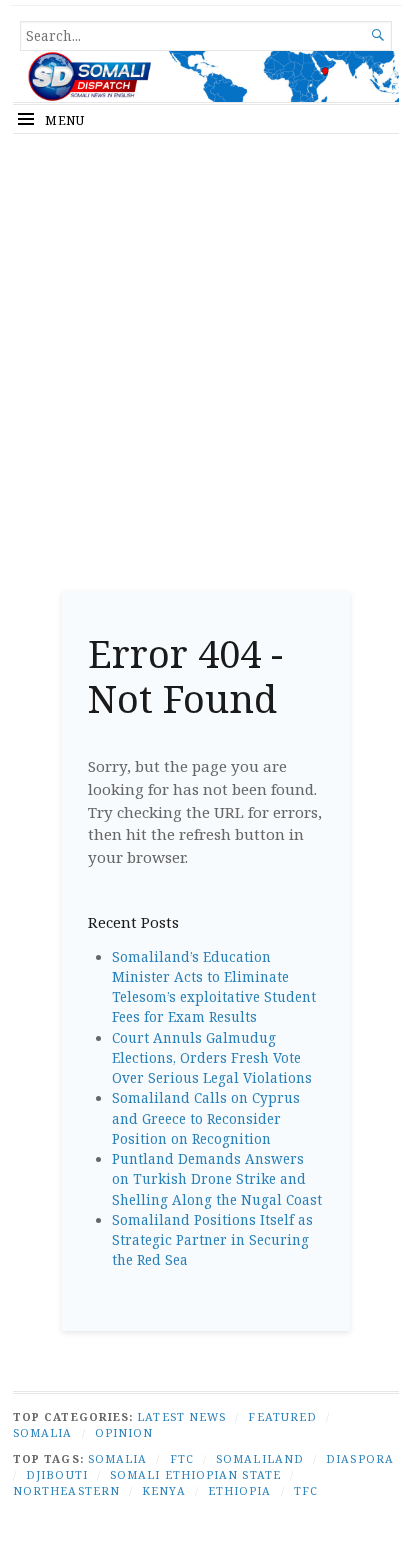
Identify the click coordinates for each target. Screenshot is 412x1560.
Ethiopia (240, 1490)
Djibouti (57, 1474)
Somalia (43, 1432)
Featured (282, 1416)
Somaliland (260, 1458)
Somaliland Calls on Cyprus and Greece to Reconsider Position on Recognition (206, 1118)
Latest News (181, 1416)
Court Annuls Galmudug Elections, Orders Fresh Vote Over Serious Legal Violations (212, 1058)
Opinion (124, 1432)
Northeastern (66, 1490)
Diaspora (360, 1458)
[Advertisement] (206, 355)
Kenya (163, 1490)
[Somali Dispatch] (206, 76)
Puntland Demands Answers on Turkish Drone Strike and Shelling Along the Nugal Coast (217, 1179)
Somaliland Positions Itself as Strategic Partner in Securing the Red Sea (212, 1240)
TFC (306, 1490)
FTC (182, 1458)
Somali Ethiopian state (195, 1474)
